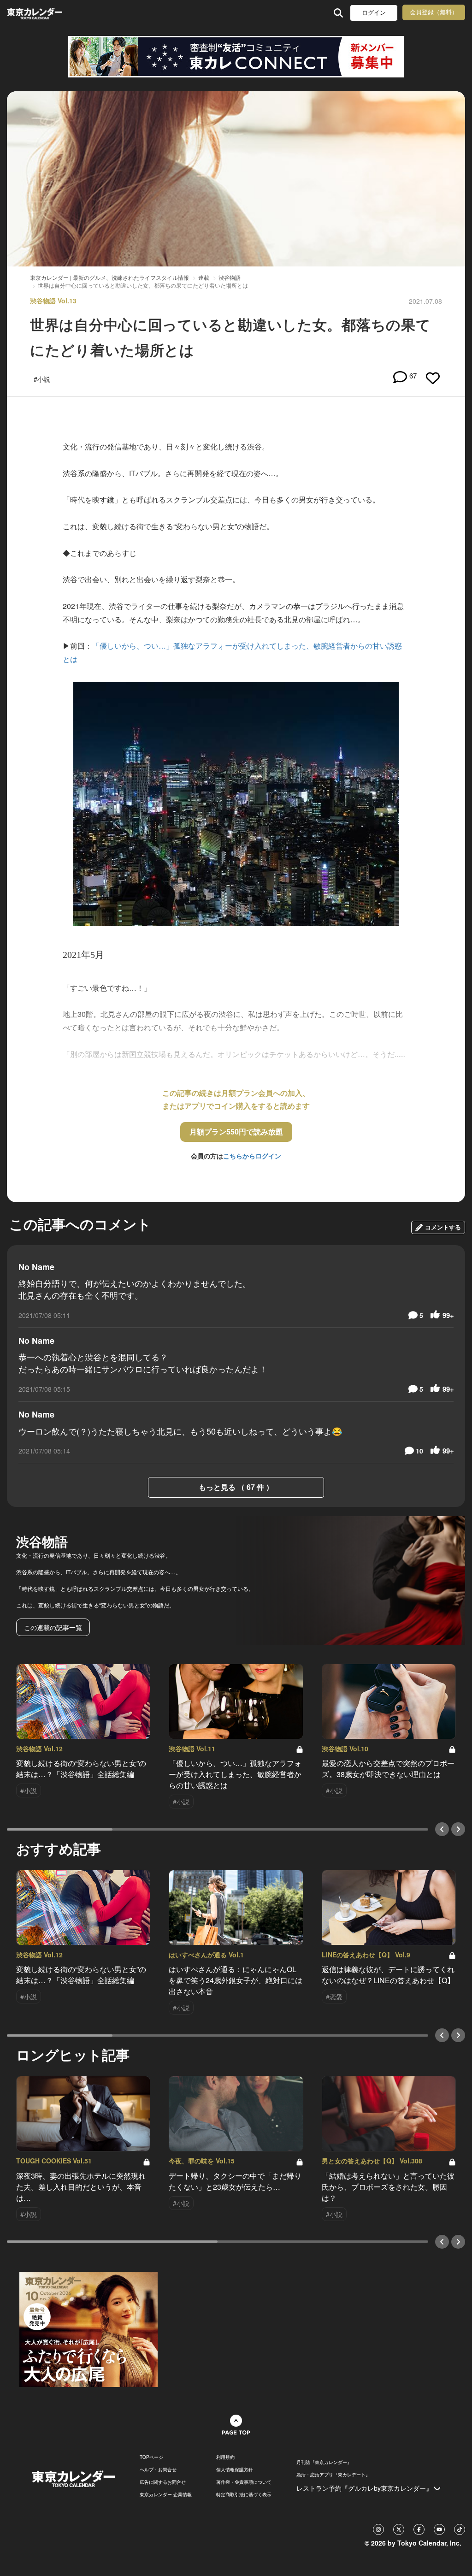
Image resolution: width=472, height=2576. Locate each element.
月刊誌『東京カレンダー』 (324, 2462)
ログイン (374, 13)
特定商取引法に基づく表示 (244, 2494)
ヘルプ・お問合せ (158, 2470)
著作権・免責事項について (244, 2482)
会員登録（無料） (434, 12)
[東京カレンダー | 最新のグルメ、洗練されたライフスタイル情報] (48, 13)
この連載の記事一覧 (53, 1627)
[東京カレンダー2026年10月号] (88, 2328)
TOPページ (151, 2457)
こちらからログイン (252, 1156)
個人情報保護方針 (235, 2470)
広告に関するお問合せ (163, 2482)
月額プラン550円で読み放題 (236, 1131)
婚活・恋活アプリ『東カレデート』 (333, 2475)
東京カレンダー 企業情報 (166, 2494)
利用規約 (225, 2457)
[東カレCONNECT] (236, 57)
